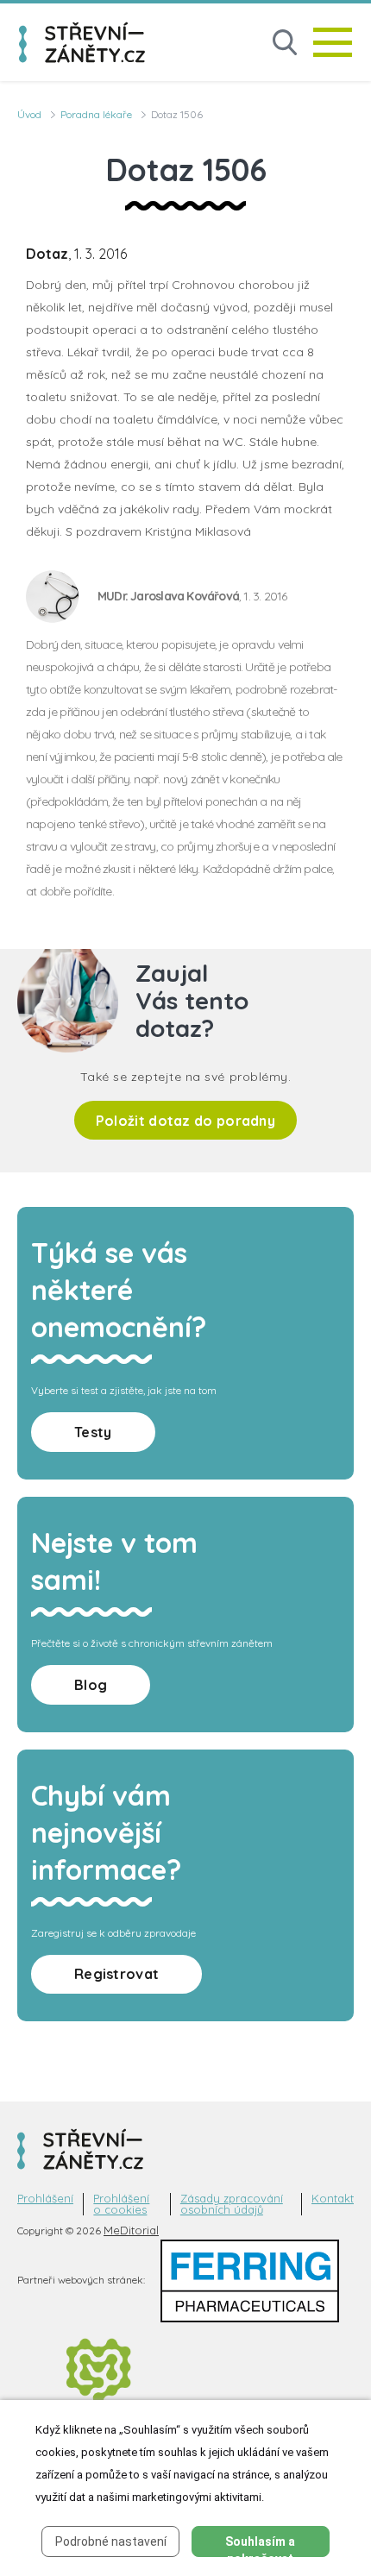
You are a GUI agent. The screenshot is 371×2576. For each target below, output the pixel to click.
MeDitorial (131, 2230)
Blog (91, 1685)
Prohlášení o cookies (121, 2204)
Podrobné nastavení (111, 2541)
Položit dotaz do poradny (185, 1121)
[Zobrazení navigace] (333, 42)
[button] (285, 43)
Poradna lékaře (96, 114)
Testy (93, 1432)
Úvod (29, 114)
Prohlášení (45, 2199)
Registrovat (116, 1974)
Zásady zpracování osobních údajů (232, 2204)
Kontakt (333, 2199)
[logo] (82, 42)
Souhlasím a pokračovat (260, 2546)
